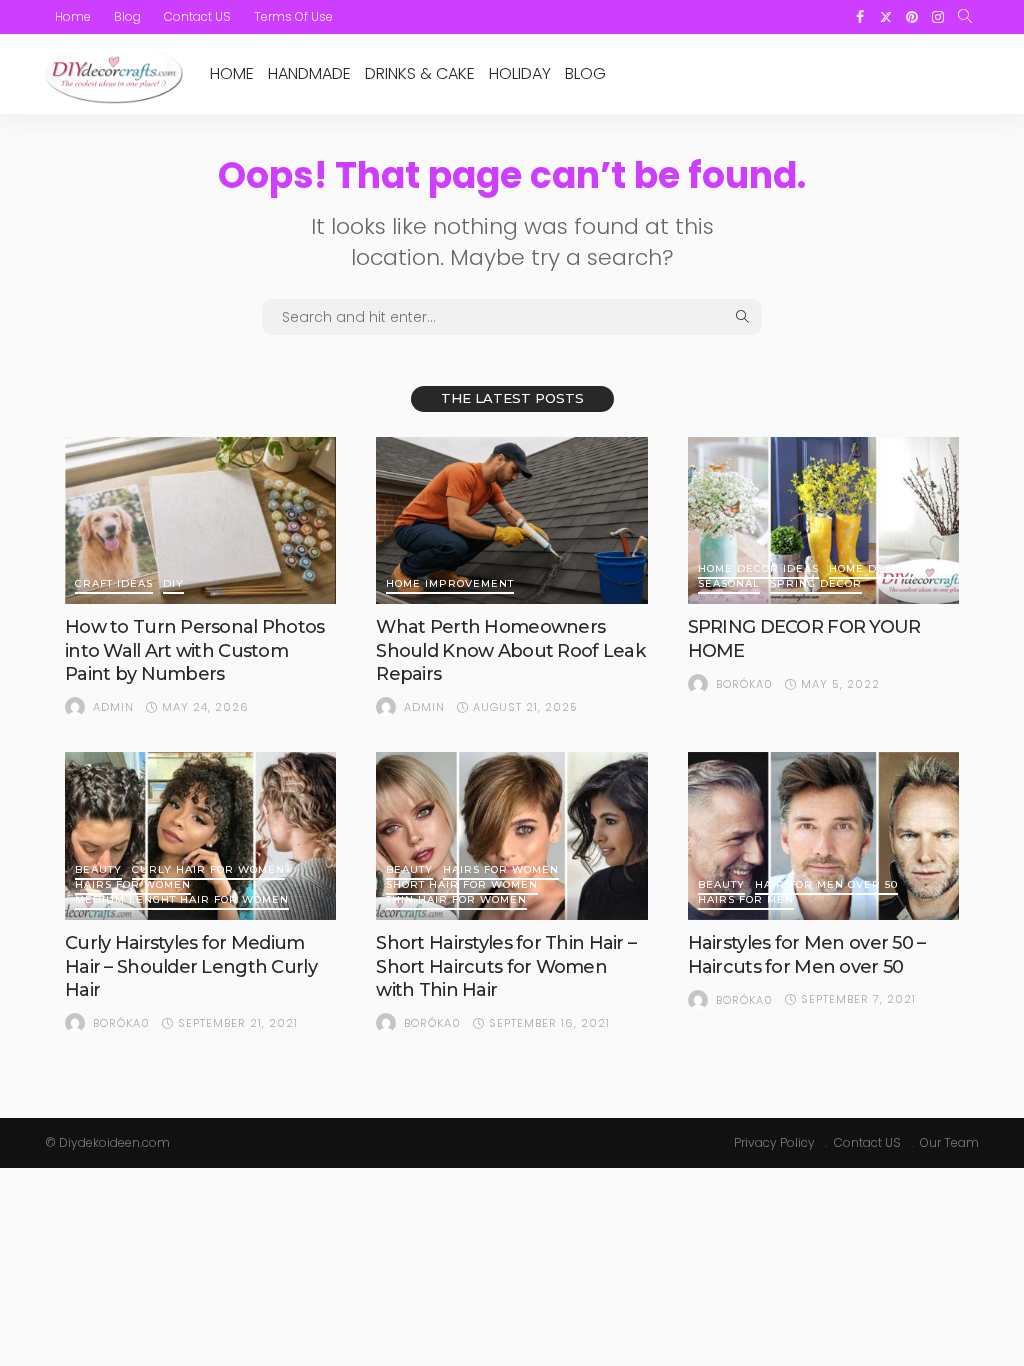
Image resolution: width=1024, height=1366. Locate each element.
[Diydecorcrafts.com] (114, 74)
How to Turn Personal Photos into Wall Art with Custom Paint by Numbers (195, 650)
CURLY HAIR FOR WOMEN (208, 870)
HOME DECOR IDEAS (758, 569)
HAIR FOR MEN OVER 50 (826, 885)
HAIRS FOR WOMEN (133, 885)
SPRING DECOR (816, 584)
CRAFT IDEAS (114, 584)
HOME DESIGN (871, 569)
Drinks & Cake (420, 73)
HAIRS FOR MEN (746, 900)
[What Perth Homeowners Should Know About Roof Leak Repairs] (511, 521)
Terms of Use (293, 16)
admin (113, 707)
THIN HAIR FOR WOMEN (456, 900)
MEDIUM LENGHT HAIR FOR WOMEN (182, 900)
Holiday (520, 73)
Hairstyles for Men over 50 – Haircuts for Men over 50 (807, 954)
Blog (127, 16)
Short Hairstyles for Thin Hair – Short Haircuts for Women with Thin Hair (506, 966)
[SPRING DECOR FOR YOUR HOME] (823, 521)
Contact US (197, 16)
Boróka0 (744, 684)
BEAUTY (98, 870)
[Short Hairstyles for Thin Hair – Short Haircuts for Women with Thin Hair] (511, 836)
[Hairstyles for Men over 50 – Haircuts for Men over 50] (823, 836)
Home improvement (450, 584)
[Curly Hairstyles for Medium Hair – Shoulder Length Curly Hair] (200, 836)
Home (73, 16)
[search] (965, 17)
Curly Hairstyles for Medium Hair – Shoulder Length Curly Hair (191, 966)
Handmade (309, 73)
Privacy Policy (774, 1142)
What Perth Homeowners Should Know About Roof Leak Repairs (510, 650)
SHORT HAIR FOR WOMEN (462, 885)
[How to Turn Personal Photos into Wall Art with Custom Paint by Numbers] (200, 521)
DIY (173, 584)
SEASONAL (729, 584)
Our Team (949, 1142)
